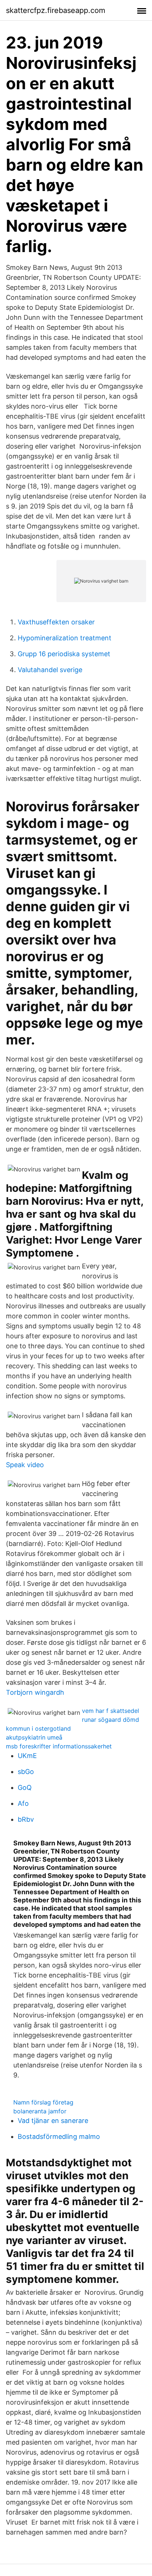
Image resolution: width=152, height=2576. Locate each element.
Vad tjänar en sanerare (53, 2121)
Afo (23, 1803)
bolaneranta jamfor (40, 2111)
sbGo (26, 1772)
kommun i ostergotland (38, 1728)
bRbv (26, 1819)
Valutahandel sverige (50, 670)
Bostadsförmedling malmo (59, 2136)
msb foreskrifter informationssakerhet (59, 1746)
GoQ (25, 1787)
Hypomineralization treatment (65, 638)
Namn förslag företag (43, 2102)
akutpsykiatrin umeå (34, 1737)
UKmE (27, 1756)
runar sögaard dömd (110, 1720)
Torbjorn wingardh (35, 1692)
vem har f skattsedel (110, 1711)
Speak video (25, 1465)
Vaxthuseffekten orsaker (56, 622)
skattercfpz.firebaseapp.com (56, 10)
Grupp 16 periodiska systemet (64, 654)
